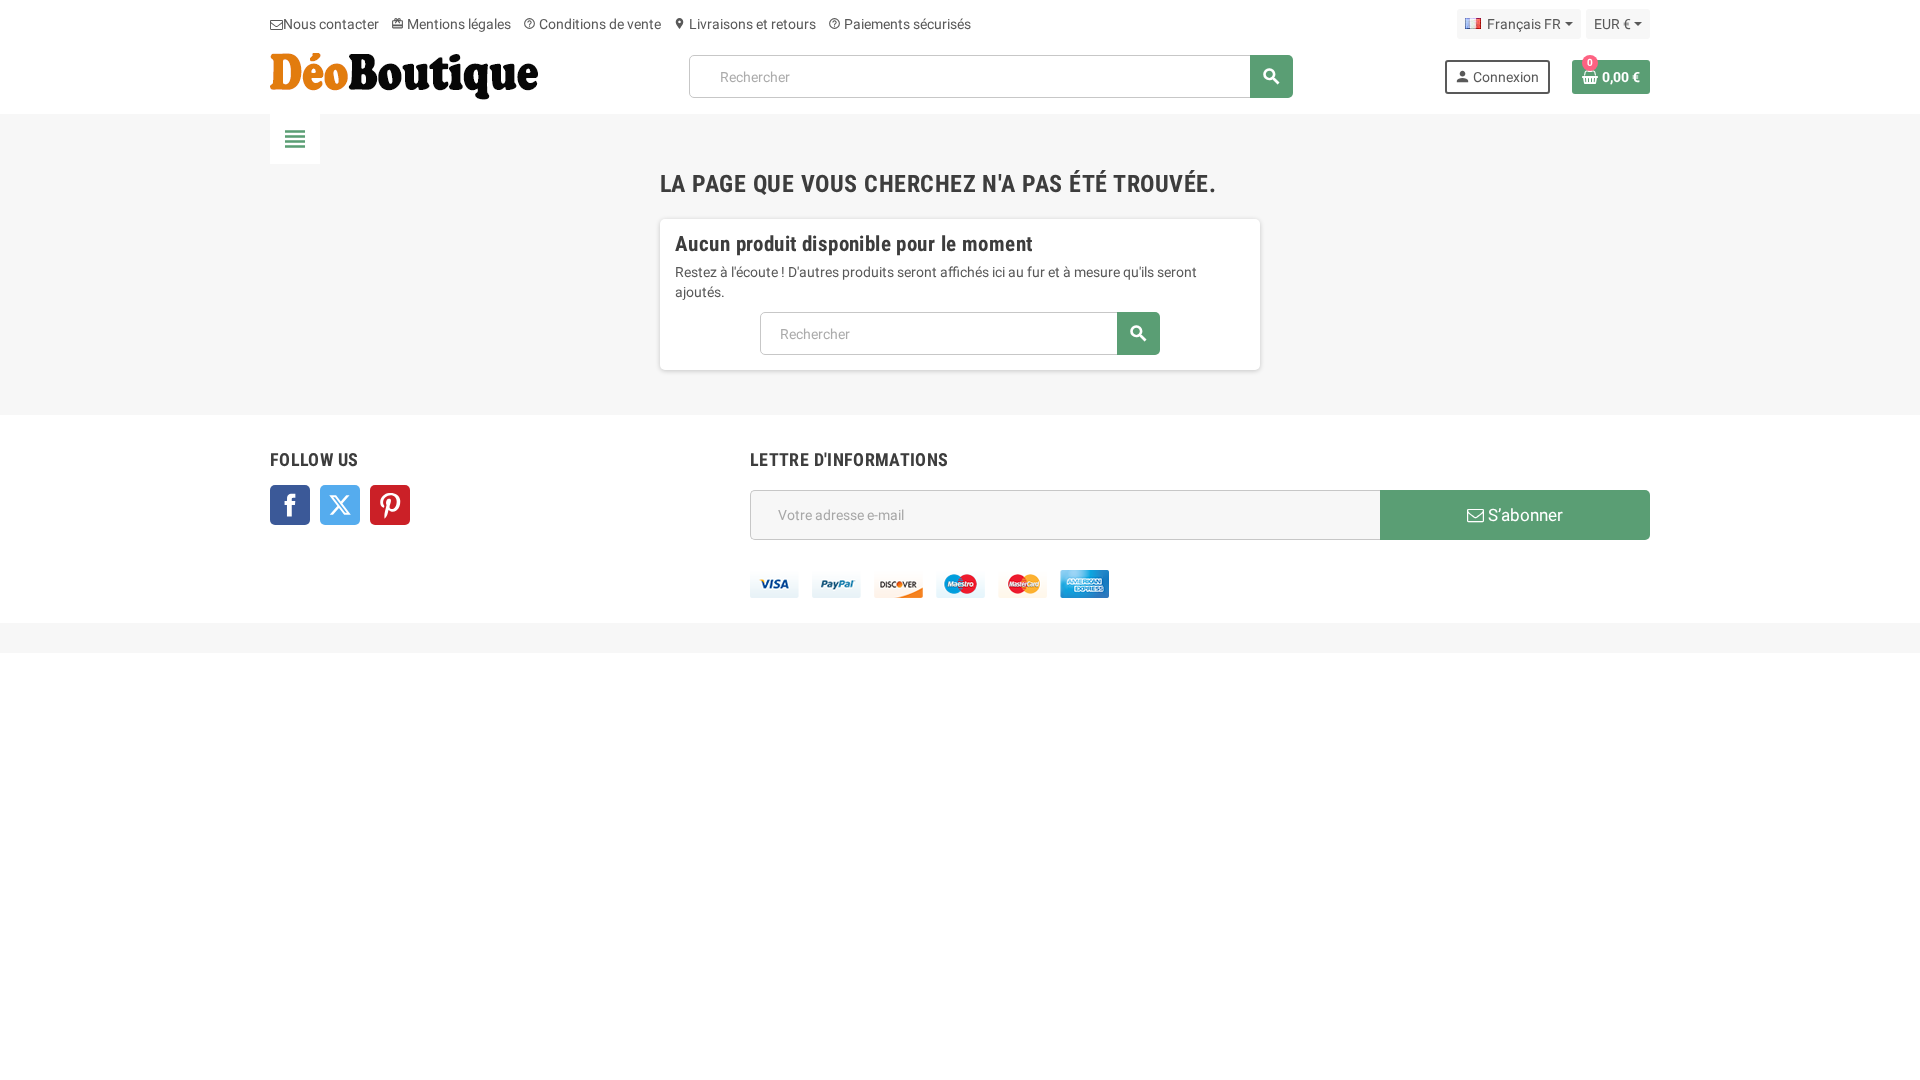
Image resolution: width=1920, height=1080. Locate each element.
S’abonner (1523, 515)
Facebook (290, 505)
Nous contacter (331, 24)
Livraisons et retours (744, 24)
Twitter (340, 505)
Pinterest (390, 505)
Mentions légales (451, 24)
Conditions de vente (592, 24)
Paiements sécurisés (899, 24)
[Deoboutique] (404, 75)
